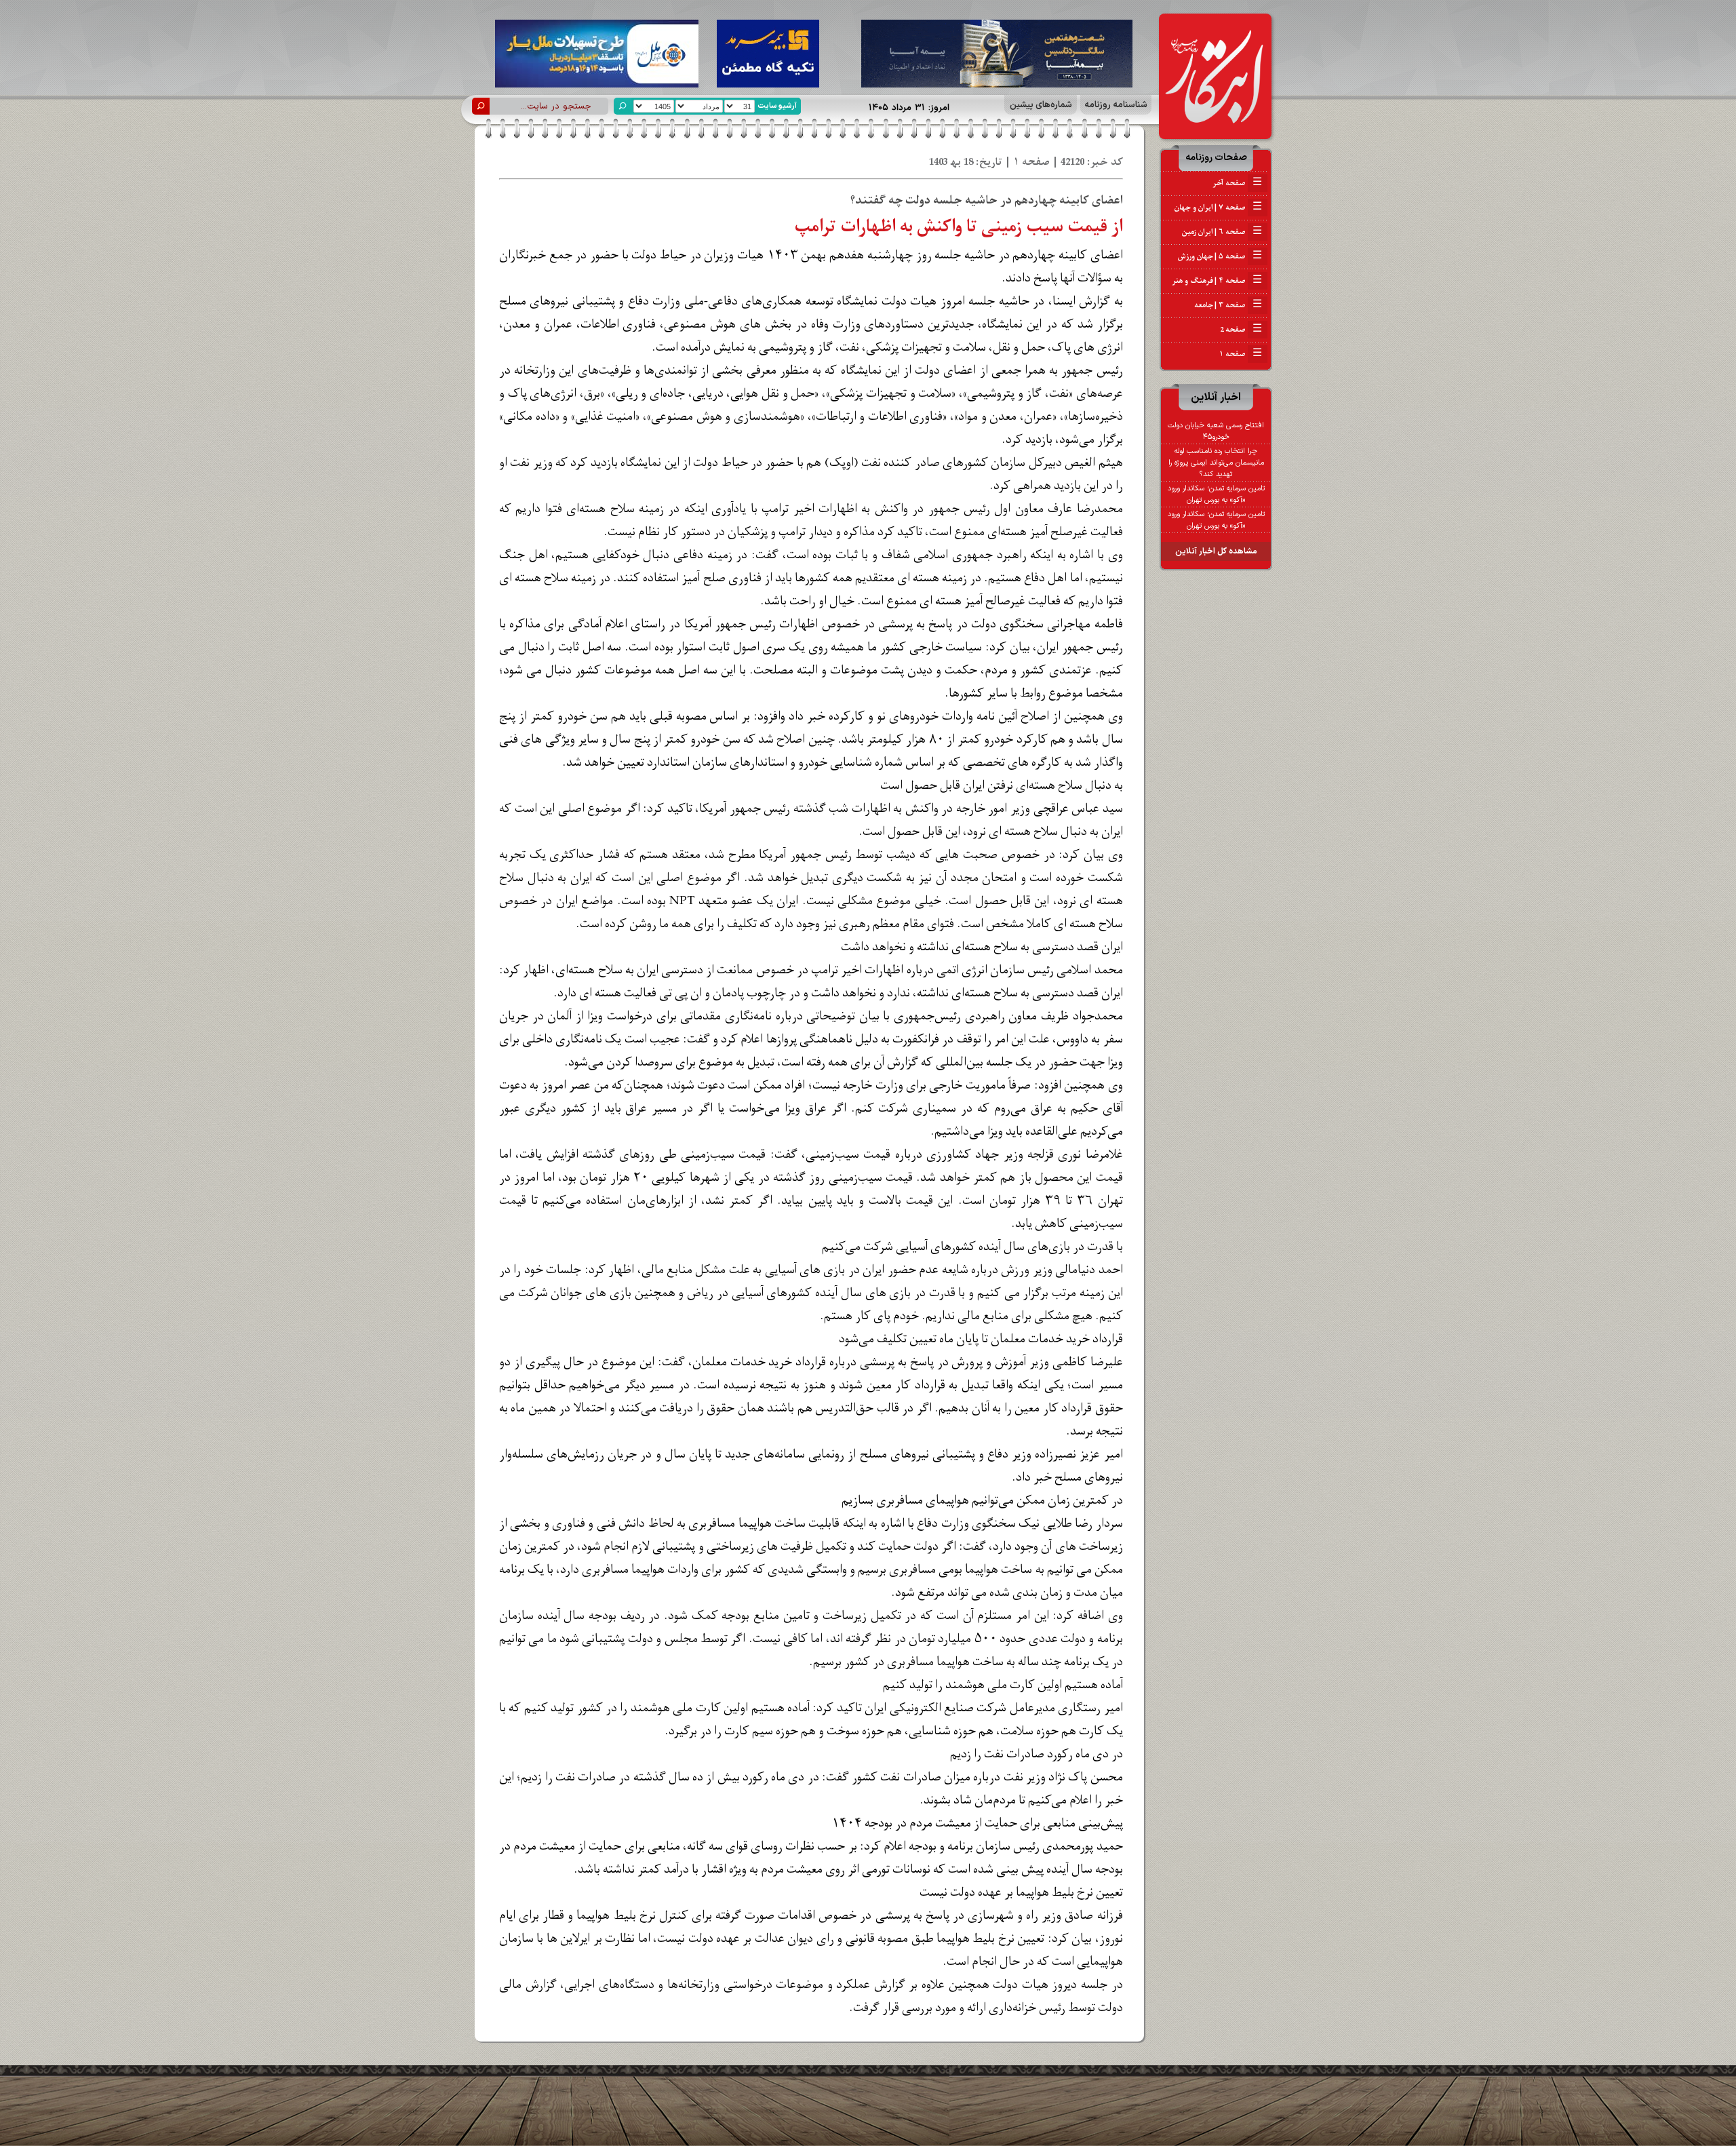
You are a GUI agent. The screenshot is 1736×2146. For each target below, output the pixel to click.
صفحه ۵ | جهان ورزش (1220, 256)
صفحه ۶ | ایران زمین (1222, 232)
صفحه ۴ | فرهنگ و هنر (1217, 281)
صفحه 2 (1241, 330)
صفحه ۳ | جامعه (1228, 305)
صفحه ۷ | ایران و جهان (1218, 208)
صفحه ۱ (1241, 354)
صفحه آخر (1237, 183)
